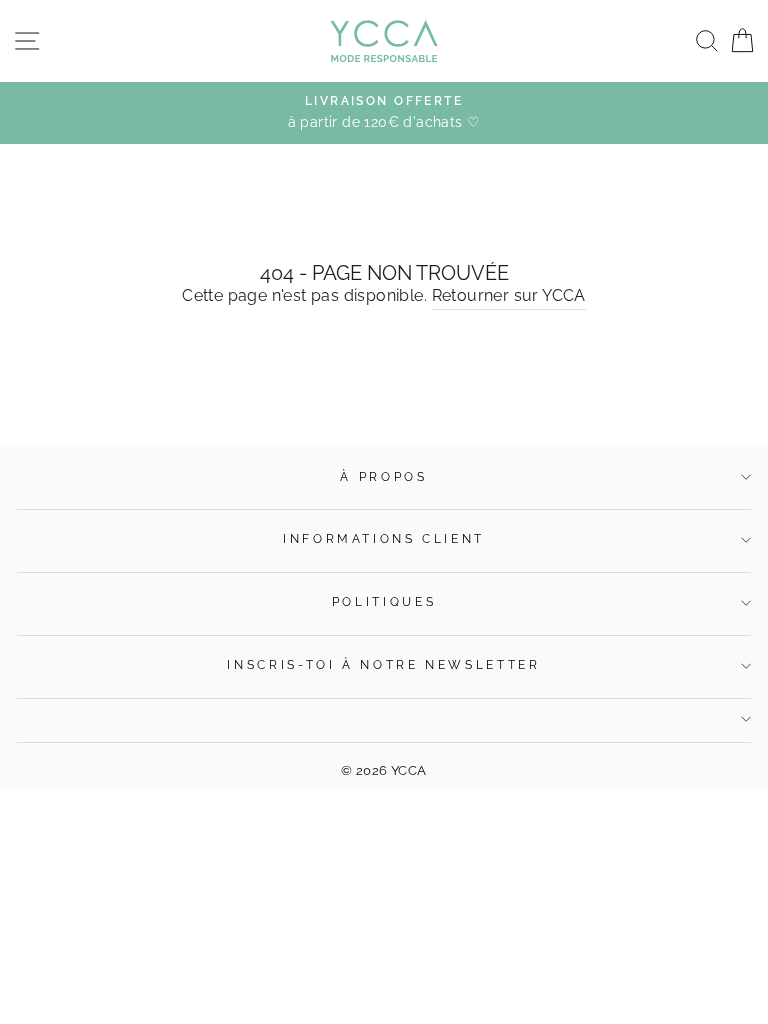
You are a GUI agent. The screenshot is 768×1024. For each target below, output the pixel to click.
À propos (383, 477)
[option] (384, 113)
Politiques (384, 602)
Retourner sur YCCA (509, 295)
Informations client (384, 539)
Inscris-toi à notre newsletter (383, 665)
